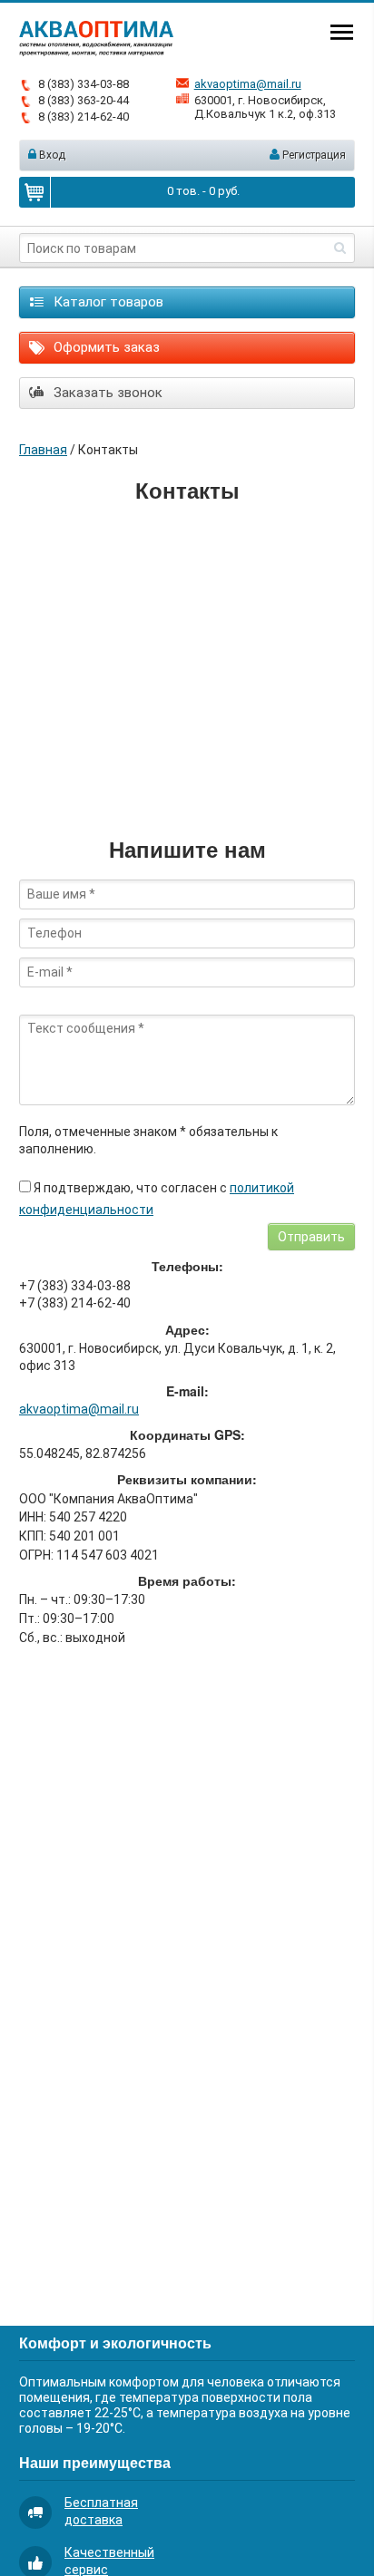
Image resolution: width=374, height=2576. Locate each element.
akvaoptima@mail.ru (248, 84)
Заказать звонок (106, 393)
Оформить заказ (105, 347)
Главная (43, 450)
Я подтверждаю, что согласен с (157, 1199)
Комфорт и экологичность (115, 2343)
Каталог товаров (107, 302)
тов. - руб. (203, 191)
